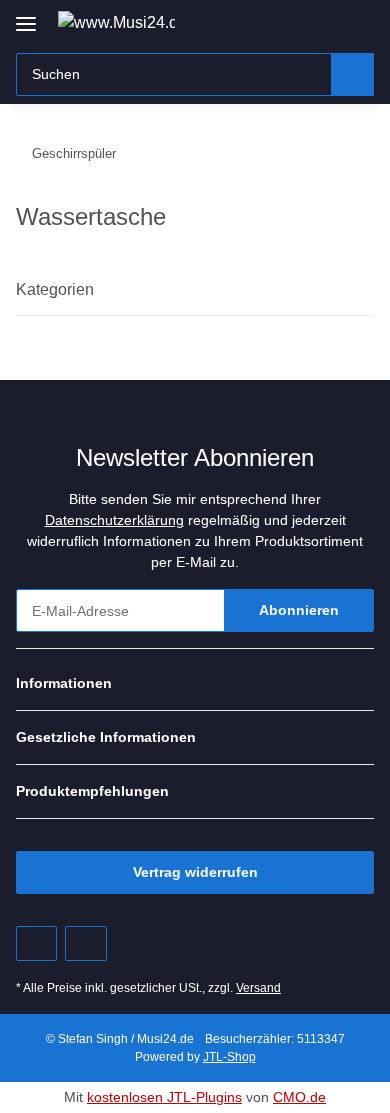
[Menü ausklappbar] (26, 16)
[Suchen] (352, 74)
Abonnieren (299, 610)
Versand (258, 988)
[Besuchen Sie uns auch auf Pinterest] (36, 943)
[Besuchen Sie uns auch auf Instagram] (85, 943)
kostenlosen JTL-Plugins (164, 1097)
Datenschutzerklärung (114, 520)
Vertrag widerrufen (195, 872)
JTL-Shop (229, 1057)
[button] (295, 22)
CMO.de (299, 1097)
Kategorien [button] (55, 289)
